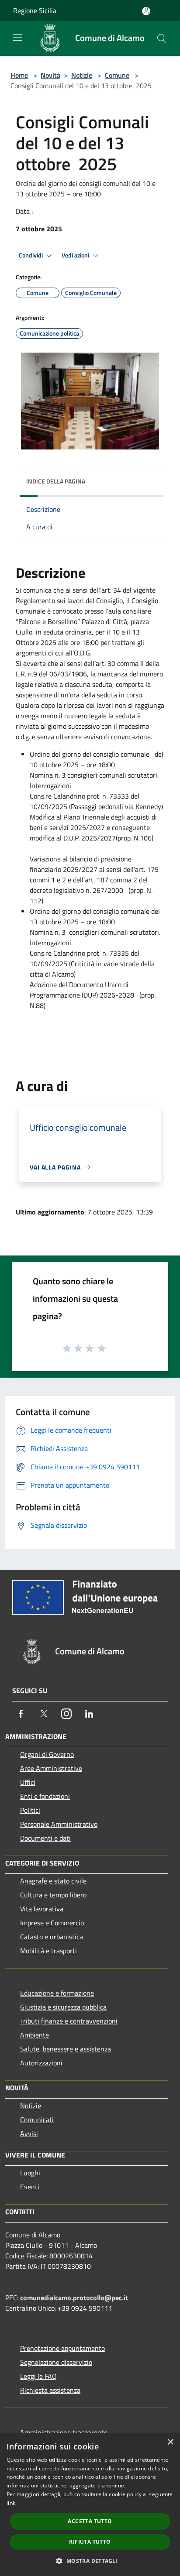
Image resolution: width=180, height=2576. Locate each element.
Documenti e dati (45, 1838)
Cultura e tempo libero (53, 1895)
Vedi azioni (76, 255)
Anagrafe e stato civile (53, 1881)
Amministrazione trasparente (64, 2432)
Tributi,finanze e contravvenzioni (69, 2021)
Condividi (31, 255)
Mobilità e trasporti (48, 1951)
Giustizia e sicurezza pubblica (63, 2007)
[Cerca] (162, 38)
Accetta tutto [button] (90, 2521)
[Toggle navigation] (17, 38)
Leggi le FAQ (38, 2376)
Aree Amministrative (51, 1768)
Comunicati (37, 2120)
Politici (30, 1810)
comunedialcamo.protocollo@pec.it (74, 2298)
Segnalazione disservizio (56, 2362)
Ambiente (35, 2035)
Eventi (30, 2187)
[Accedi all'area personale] (146, 11)
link (11, 2503)
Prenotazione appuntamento (62, 2348)
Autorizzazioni (41, 2063)
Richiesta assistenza (50, 2390)
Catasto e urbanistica (52, 1937)
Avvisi (29, 2134)
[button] (90, 2561)
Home (19, 75)
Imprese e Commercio (52, 1923)
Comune (117, 75)
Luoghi (30, 2173)
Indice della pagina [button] (56, 481)
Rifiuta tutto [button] (90, 2542)
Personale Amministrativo (59, 1824)
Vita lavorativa (42, 1909)
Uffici (28, 1782)
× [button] (170, 2442)
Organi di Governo (47, 1754)
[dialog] (90, 2504)
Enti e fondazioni (45, 1796)
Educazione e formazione (57, 1993)
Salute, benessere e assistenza (66, 2049)
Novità (50, 75)
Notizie (82, 75)
